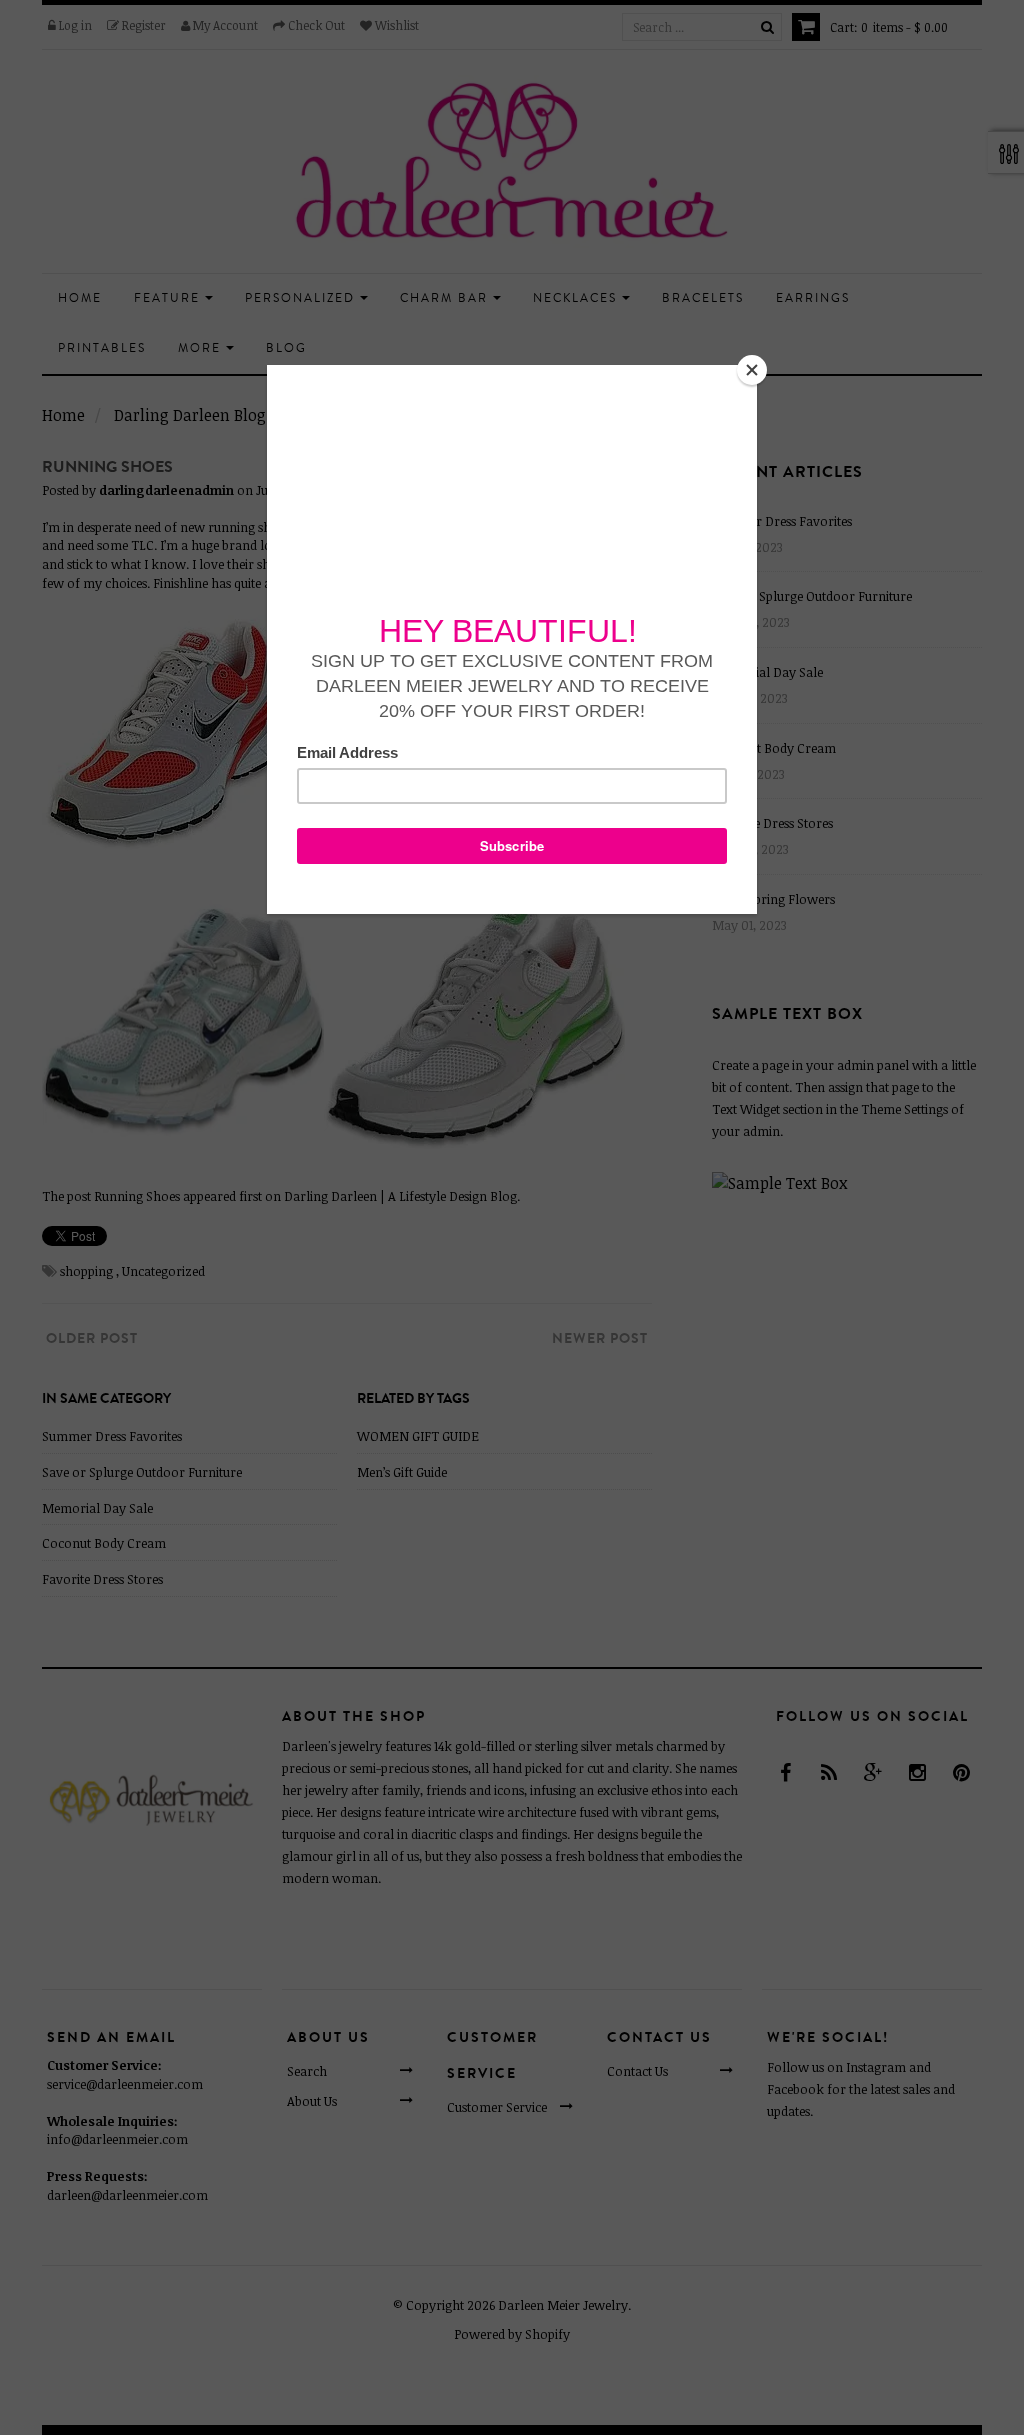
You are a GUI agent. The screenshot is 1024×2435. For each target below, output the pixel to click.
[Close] (752, 370)
